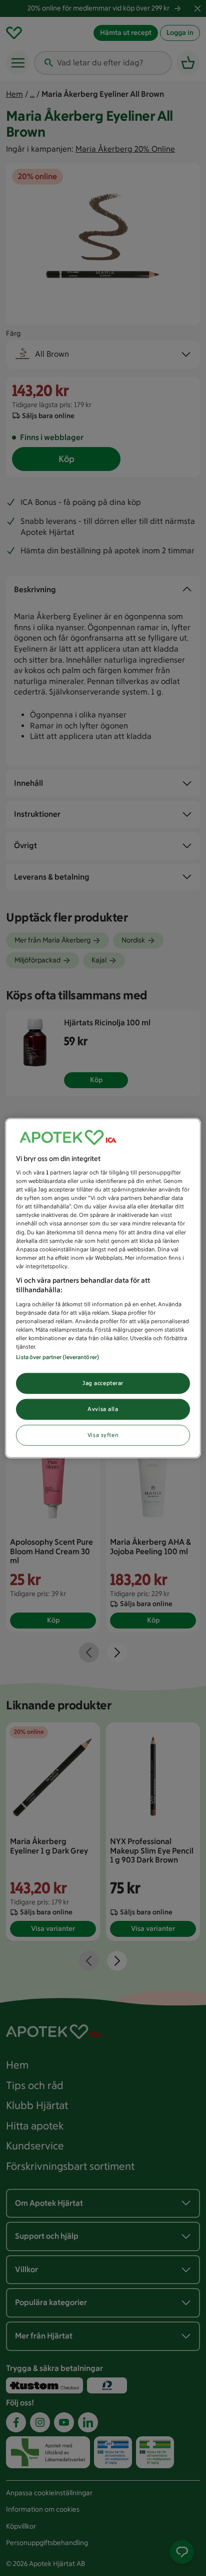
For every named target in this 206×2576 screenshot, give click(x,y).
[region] (103, 1288)
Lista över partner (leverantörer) (57, 1357)
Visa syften (103, 1435)
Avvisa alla (103, 1409)
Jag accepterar (103, 1383)
